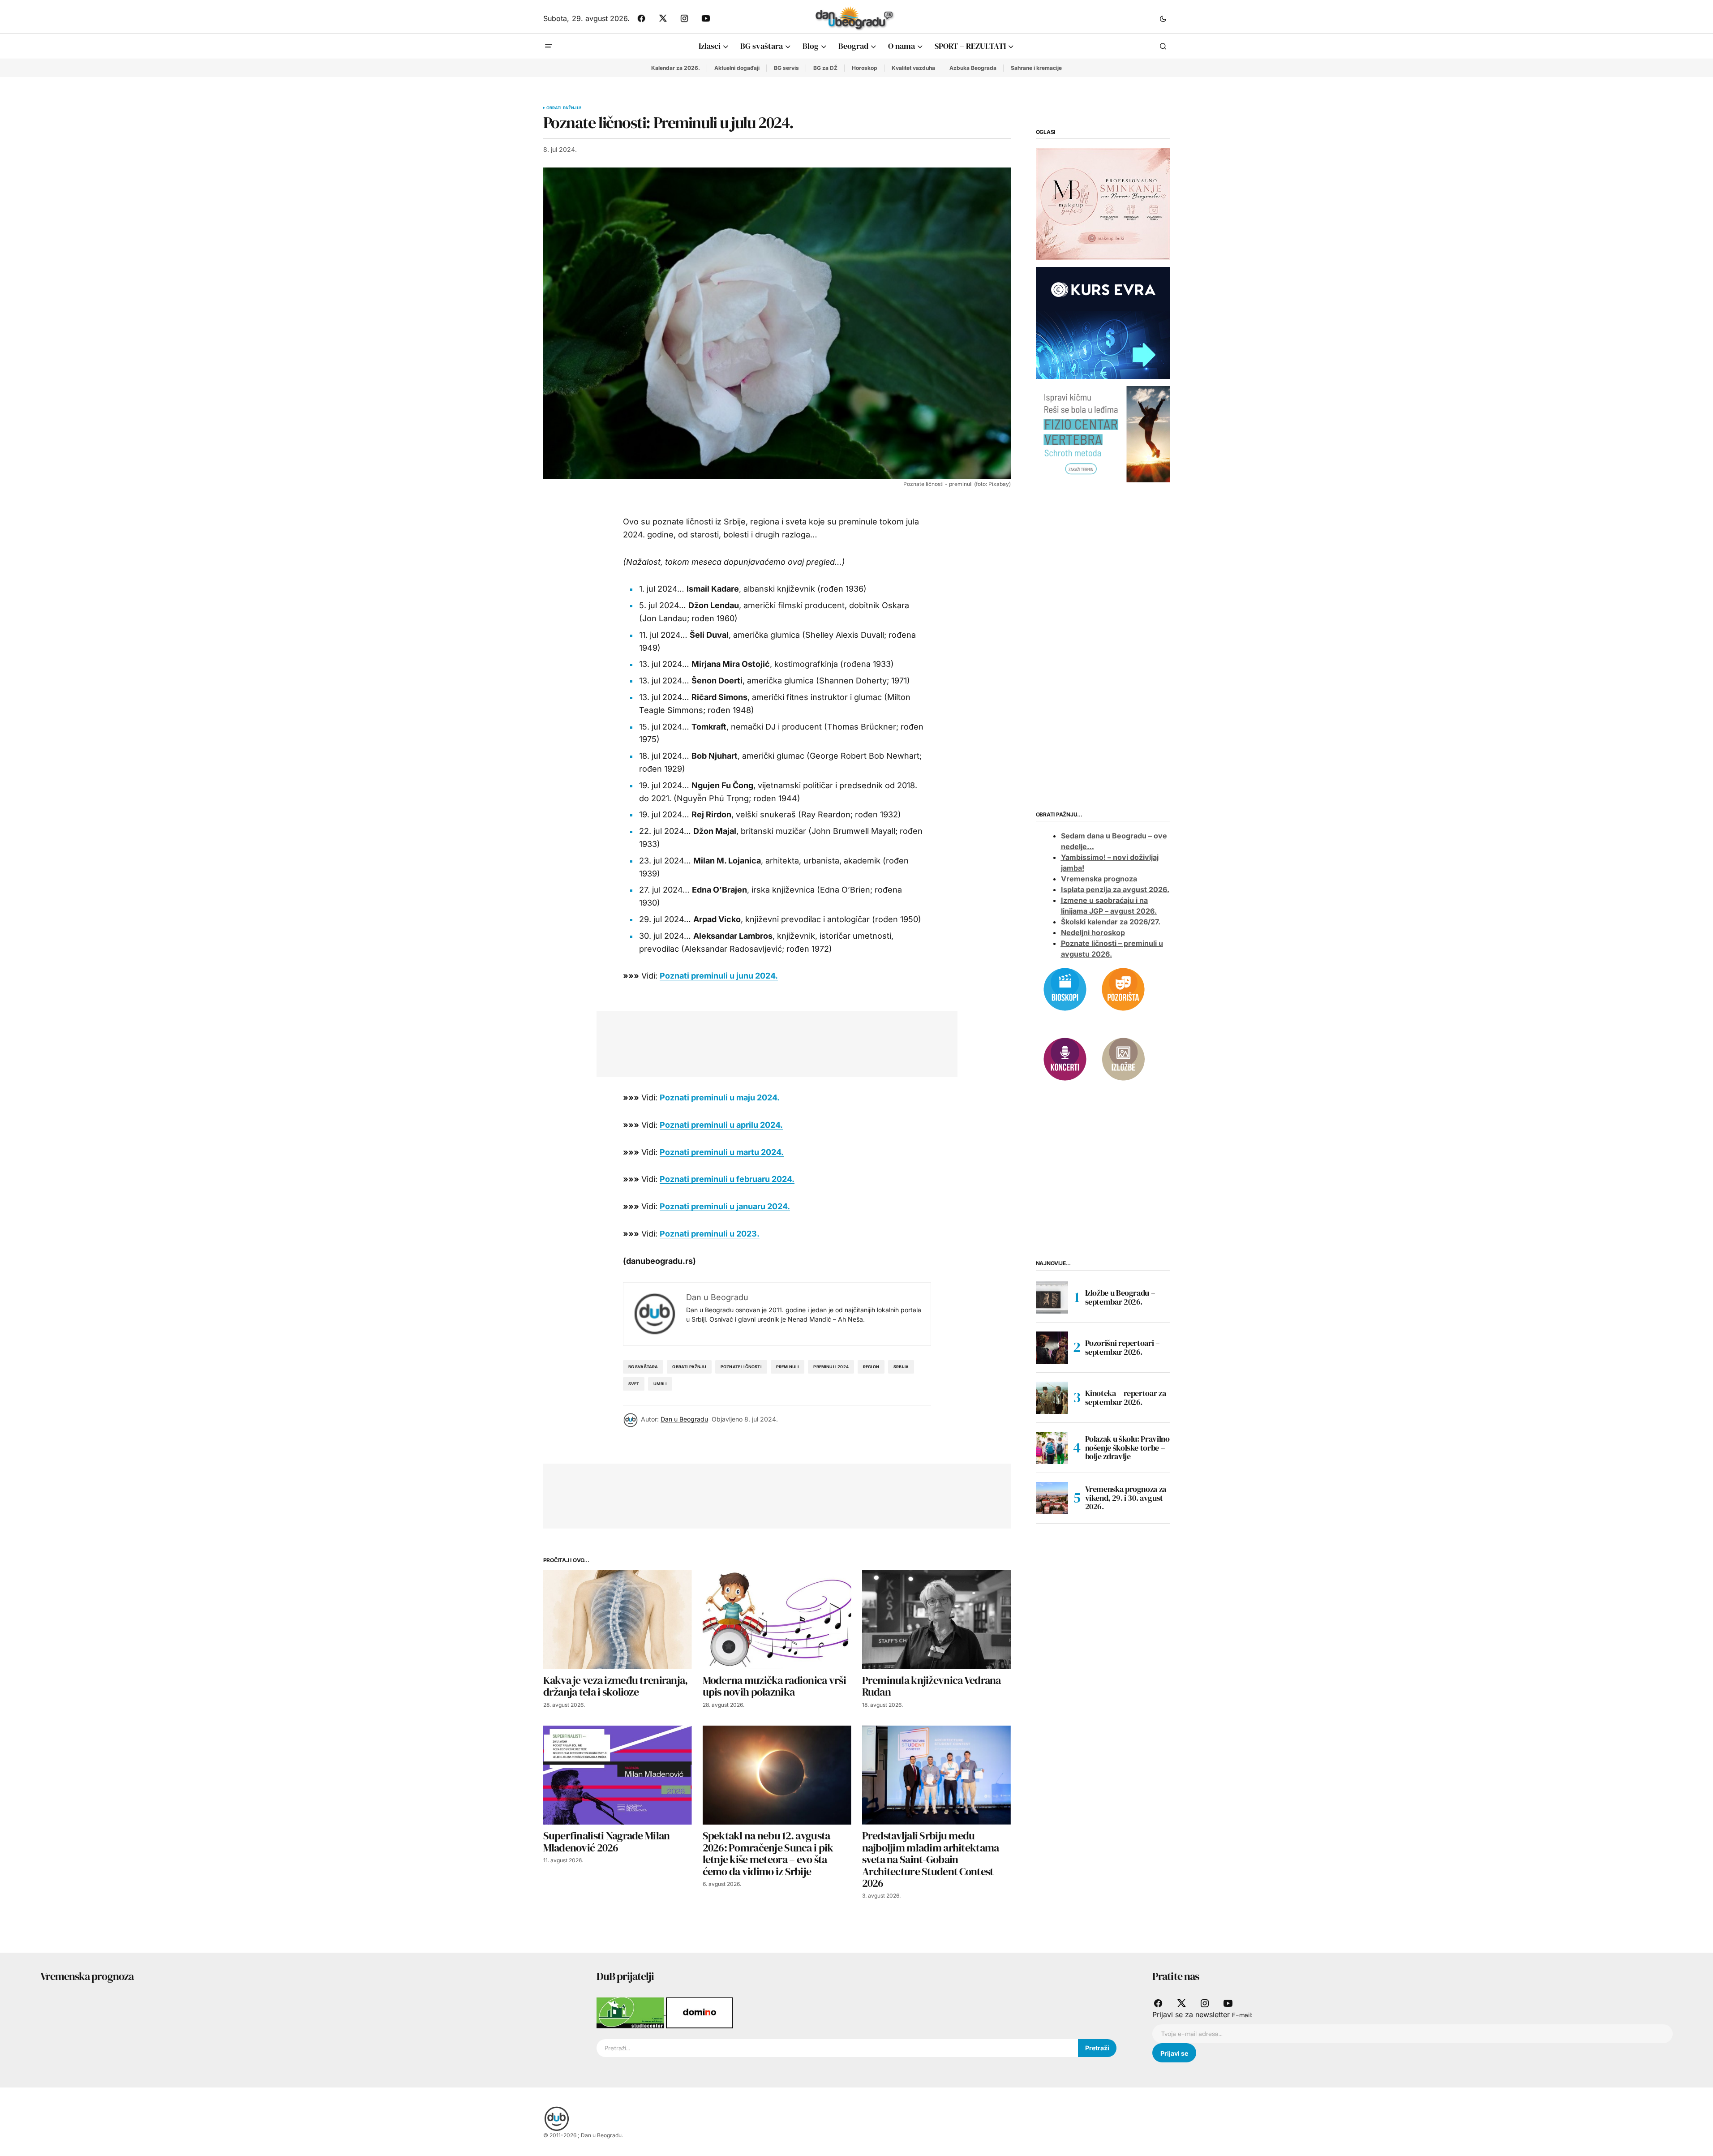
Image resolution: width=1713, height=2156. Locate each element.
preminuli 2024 (831, 1367)
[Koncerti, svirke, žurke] (1065, 1058)
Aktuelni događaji (737, 68)
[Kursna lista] (1103, 203)
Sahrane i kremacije (1036, 68)
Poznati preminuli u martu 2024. (722, 1152)
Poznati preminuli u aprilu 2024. (721, 1125)
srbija (901, 1367)
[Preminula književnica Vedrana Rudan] (936, 1620)
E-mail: (1242, 2015)
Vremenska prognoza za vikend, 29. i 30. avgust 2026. (1126, 1498)
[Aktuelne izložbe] (1123, 1058)
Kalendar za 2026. (676, 68)
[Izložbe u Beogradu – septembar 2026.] (1052, 1297)
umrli (660, 1384)
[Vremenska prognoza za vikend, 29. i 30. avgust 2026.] (1052, 1498)
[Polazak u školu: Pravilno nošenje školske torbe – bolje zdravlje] (1052, 1448)
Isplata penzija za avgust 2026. (1115, 890)
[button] (1163, 18)
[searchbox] (837, 2048)
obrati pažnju (689, 1367)
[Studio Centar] (631, 2012)
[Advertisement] (770, 1042)
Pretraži (1097, 2048)
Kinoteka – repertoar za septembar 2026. (1126, 1398)
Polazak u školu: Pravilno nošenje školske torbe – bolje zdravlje (1127, 1448)
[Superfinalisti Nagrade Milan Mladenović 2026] (618, 1775)
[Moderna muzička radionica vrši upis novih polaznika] (777, 1620)
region (871, 1367)
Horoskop (865, 68)
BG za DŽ (825, 68)
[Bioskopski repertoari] (1065, 988)
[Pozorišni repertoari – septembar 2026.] (1052, 1348)
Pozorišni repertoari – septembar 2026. (1123, 1347)
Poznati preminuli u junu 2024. (719, 976)
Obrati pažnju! (564, 108)
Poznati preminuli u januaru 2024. (725, 1206)
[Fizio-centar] (1103, 434)
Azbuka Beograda (973, 68)
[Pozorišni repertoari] (1123, 988)
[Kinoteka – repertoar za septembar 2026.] (1052, 1398)
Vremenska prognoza (1099, 879)
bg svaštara (643, 1367)
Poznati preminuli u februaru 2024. (727, 1179)
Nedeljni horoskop (1093, 933)
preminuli (788, 1367)
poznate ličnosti (741, 1367)
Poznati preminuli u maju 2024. (720, 1097)
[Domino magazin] (700, 2012)
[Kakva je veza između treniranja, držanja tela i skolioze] (618, 1620)
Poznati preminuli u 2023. (710, 1234)
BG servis (786, 68)
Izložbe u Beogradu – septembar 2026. (1120, 1297)
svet (634, 1384)
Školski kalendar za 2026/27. (1111, 922)
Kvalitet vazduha (913, 68)
